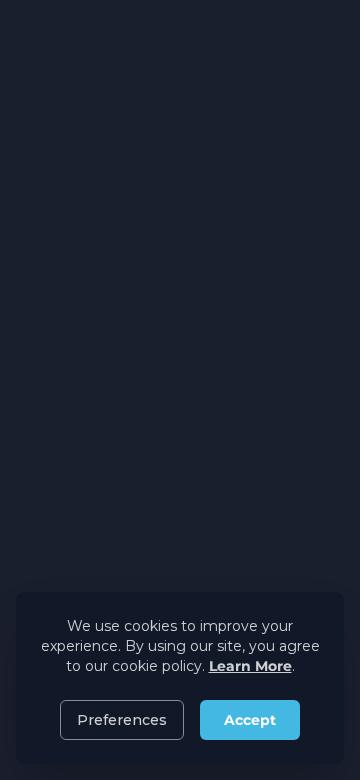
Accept (250, 720)
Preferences (122, 720)
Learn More (250, 666)
